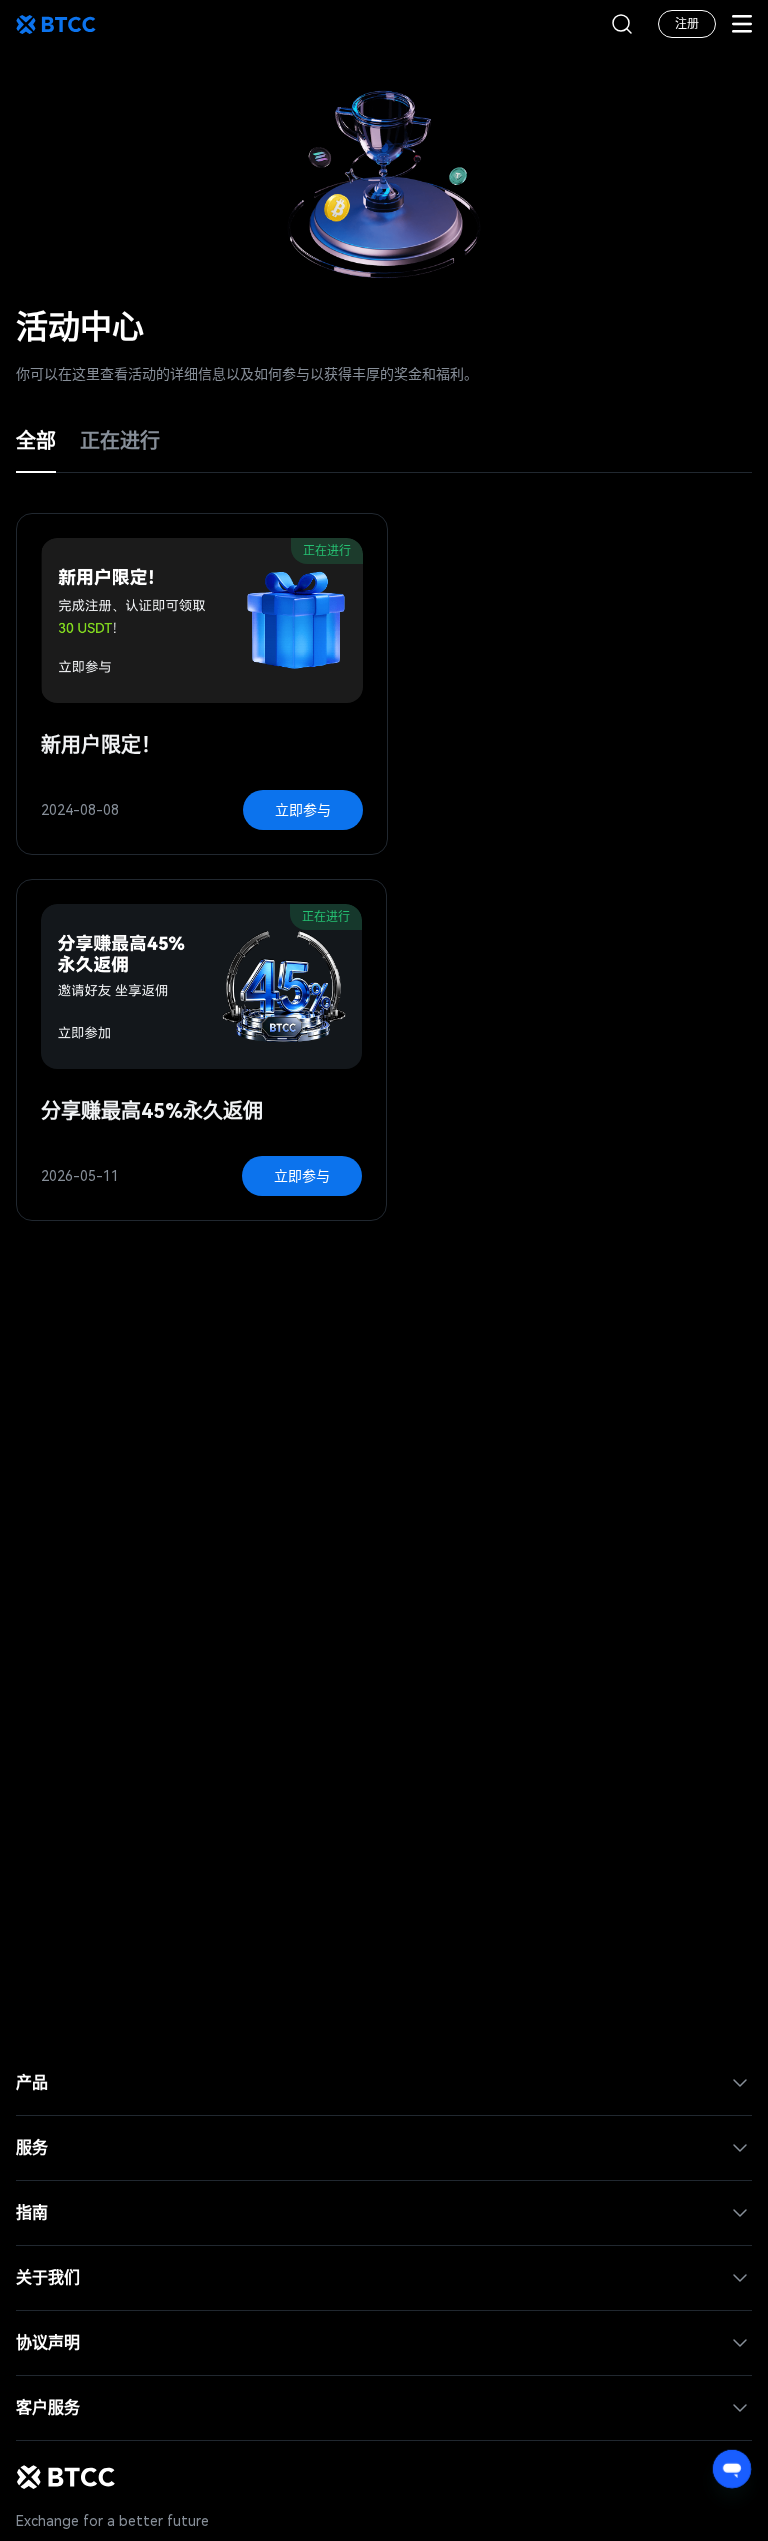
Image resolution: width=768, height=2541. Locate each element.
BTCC (56, 24)
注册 (687, 24)
